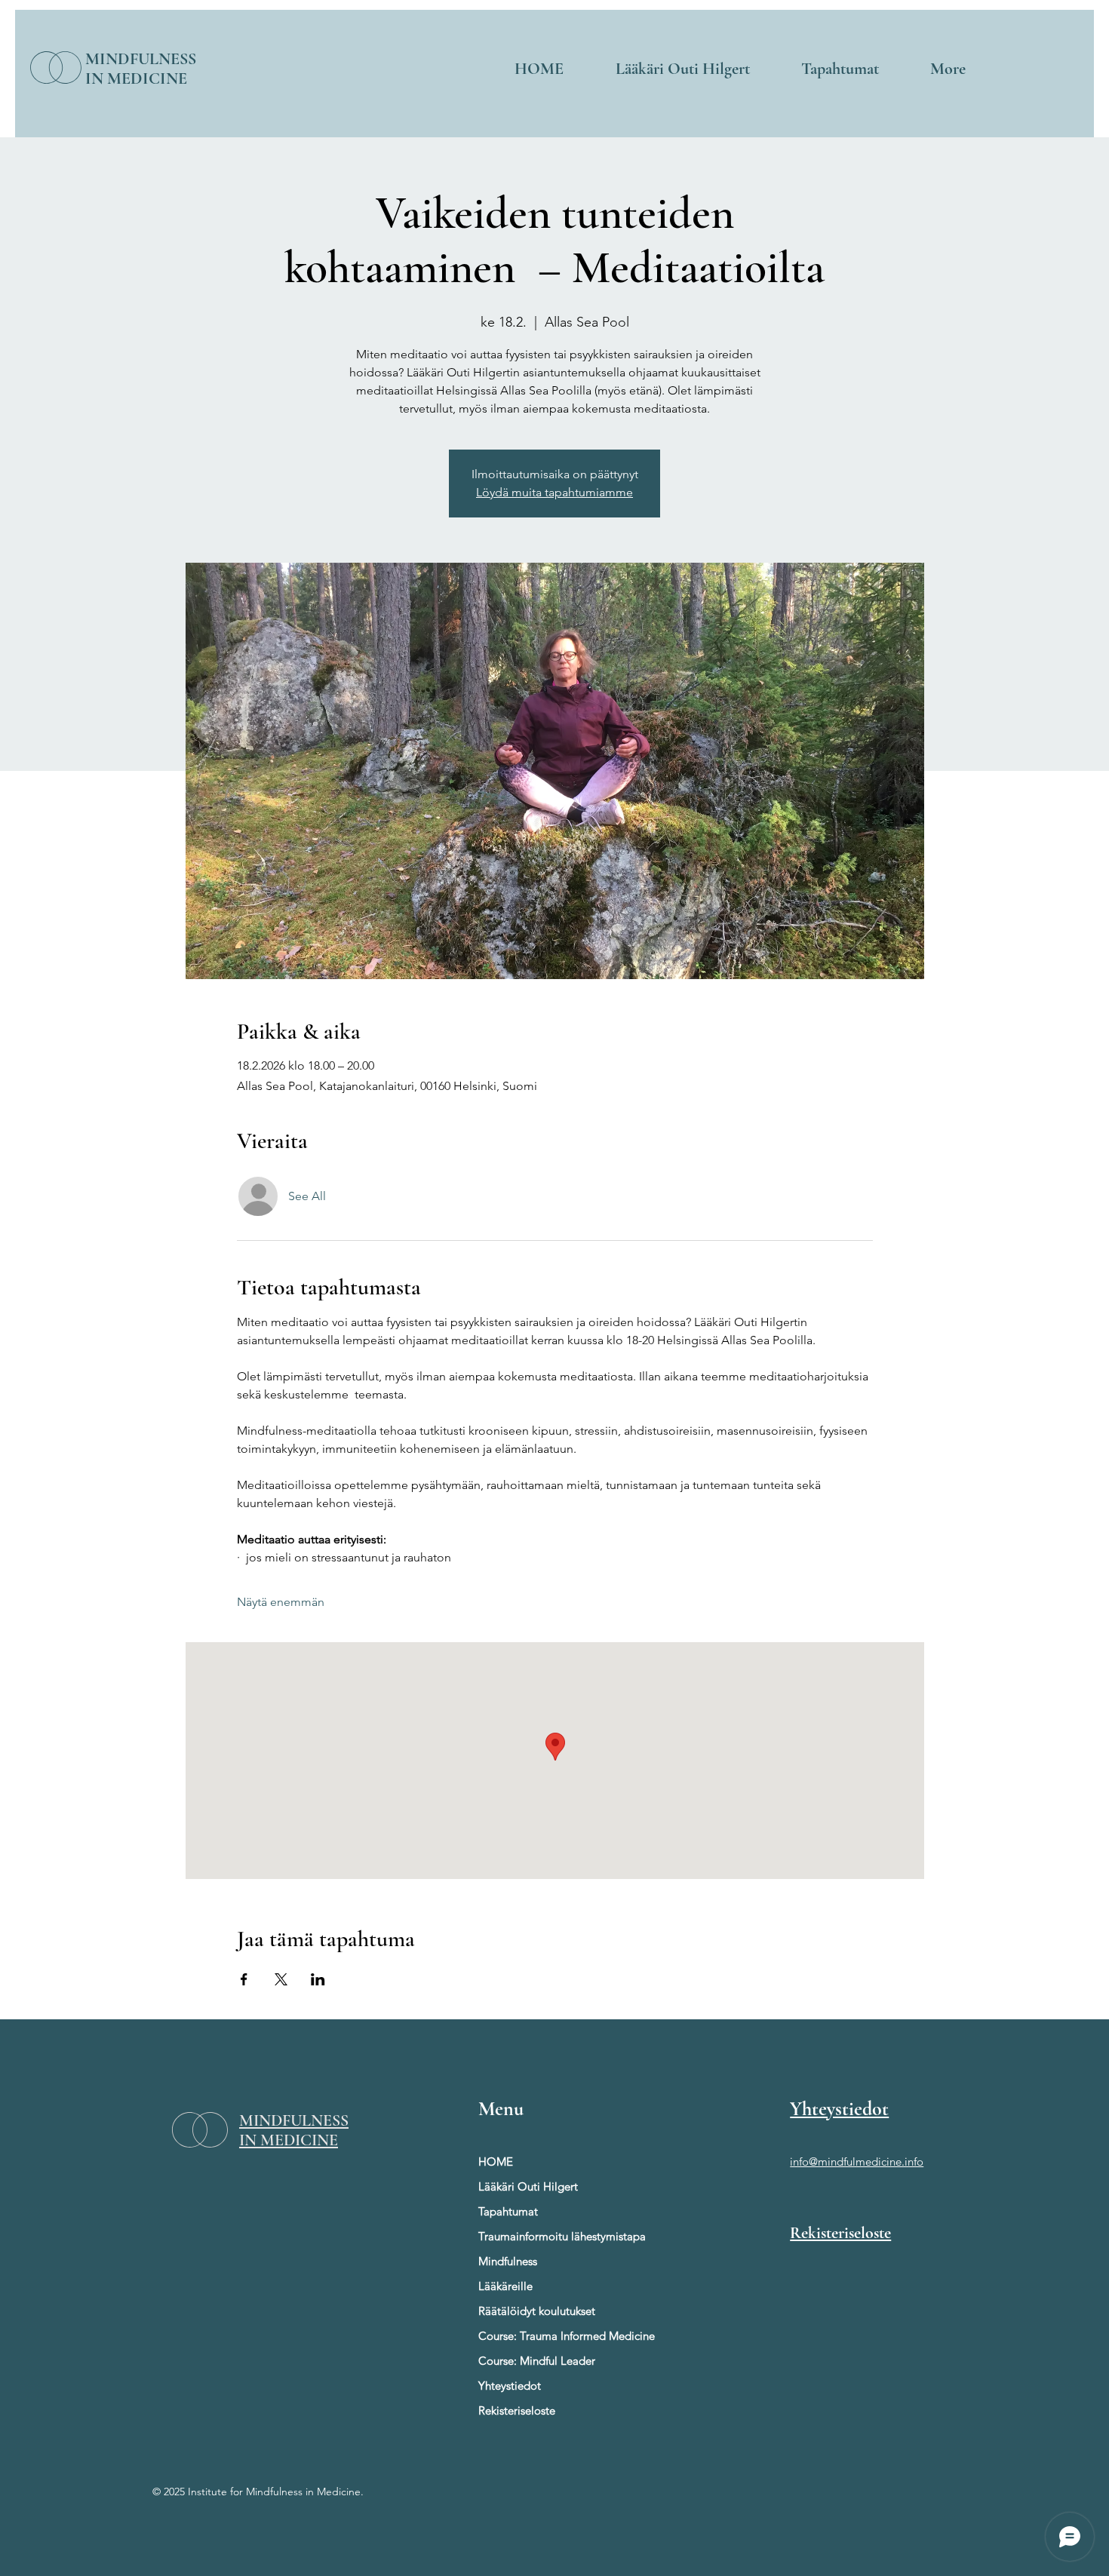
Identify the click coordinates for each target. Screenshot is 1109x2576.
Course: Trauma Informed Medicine (541, 2336)
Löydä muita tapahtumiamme (554, 492)
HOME (496, 2162)
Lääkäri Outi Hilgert (528, 2186)
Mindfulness (508, 2261)
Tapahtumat (508, 2211)
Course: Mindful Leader (537, 2361)
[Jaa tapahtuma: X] (281, 1979)
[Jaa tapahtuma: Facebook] (244, 1979)
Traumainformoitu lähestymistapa (541, 2236)
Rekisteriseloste (517, 2410)
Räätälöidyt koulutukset (537, 2311)
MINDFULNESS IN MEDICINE (141, 69)
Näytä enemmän (281, 1602)
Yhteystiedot (510, 2386)
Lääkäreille (505, 2286)
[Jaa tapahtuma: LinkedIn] (318, 1979)
